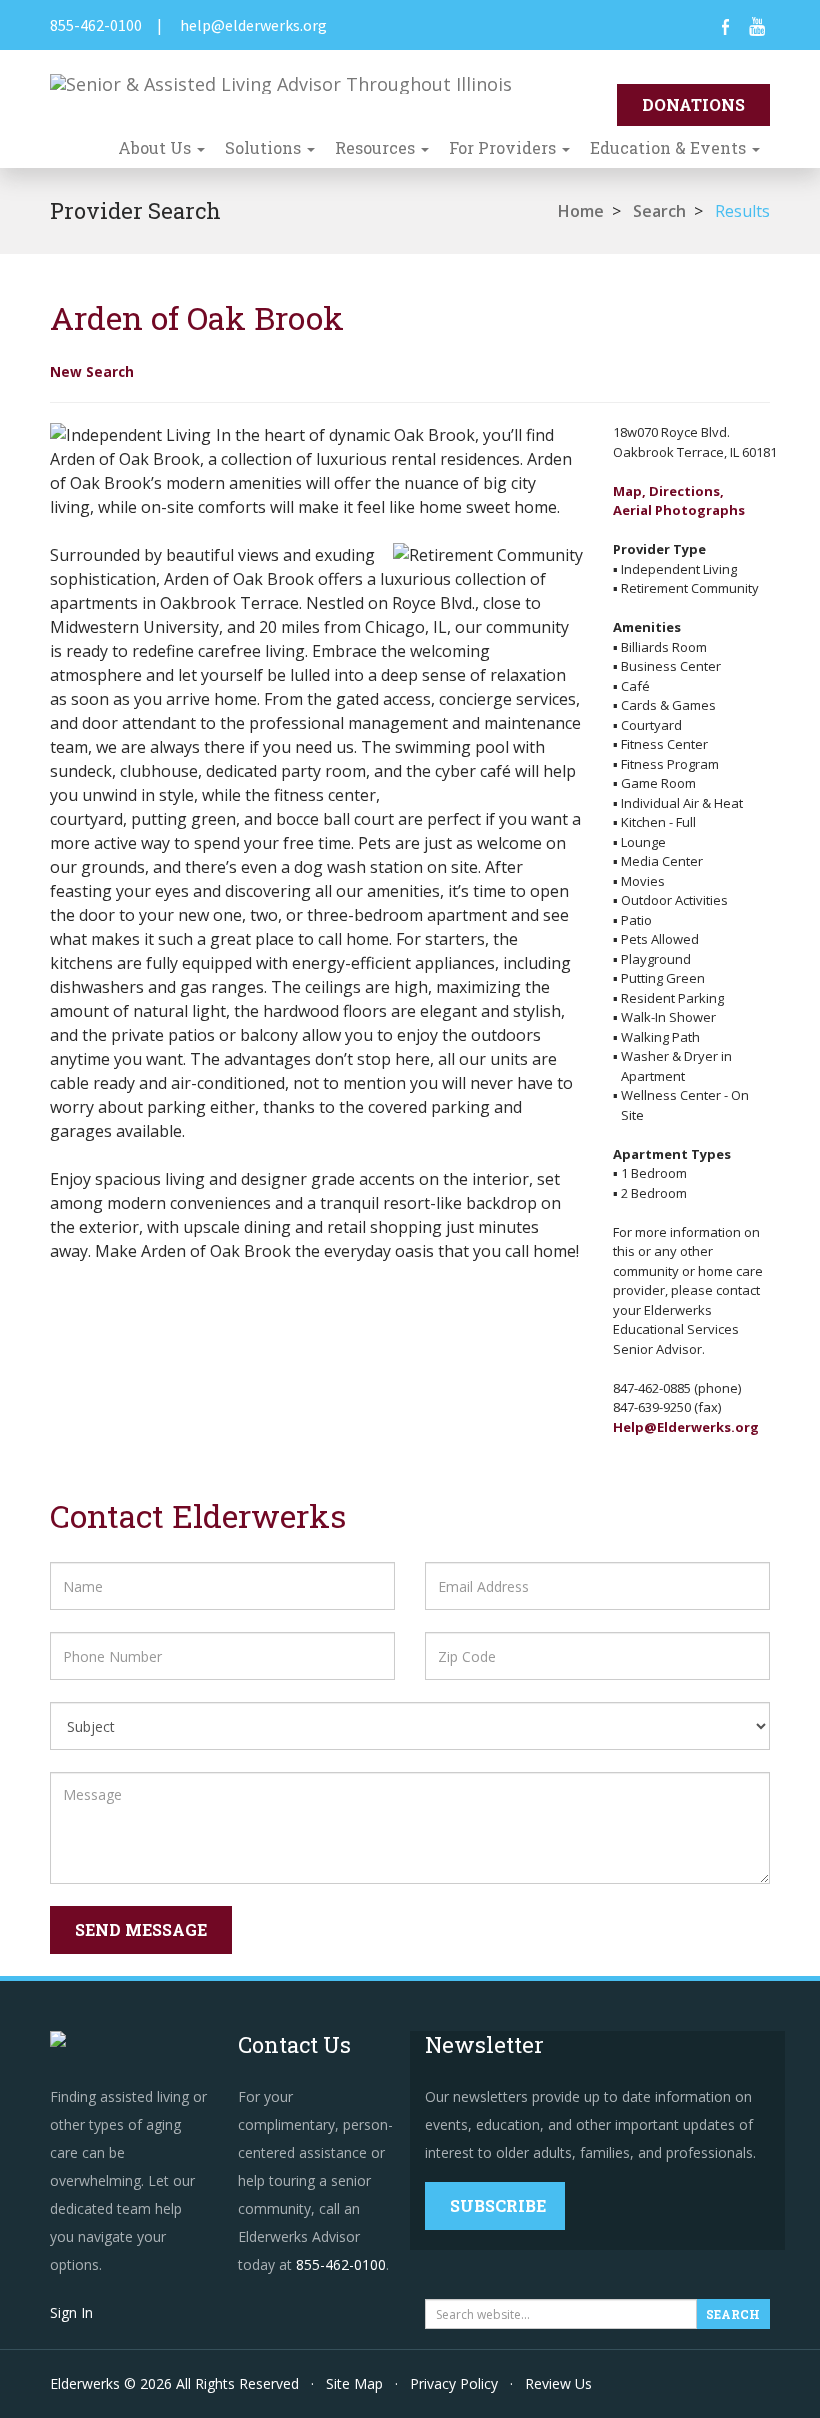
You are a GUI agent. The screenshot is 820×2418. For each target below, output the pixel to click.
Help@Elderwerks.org (686, 1427)
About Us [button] (156, 147)
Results (742, 211)
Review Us (558, 2383)
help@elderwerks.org (253, 25)
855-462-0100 (96, 25)
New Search (92, 371)
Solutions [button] (265, 147)
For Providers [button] (504, 147)
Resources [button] (377, 147)
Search (659, 211)
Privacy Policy (454, 2383)
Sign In (71, 2312)
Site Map (354, 2383)
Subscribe (498, 2205)
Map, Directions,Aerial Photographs (679, 501)
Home (581, 211)
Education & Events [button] (670, 147)
